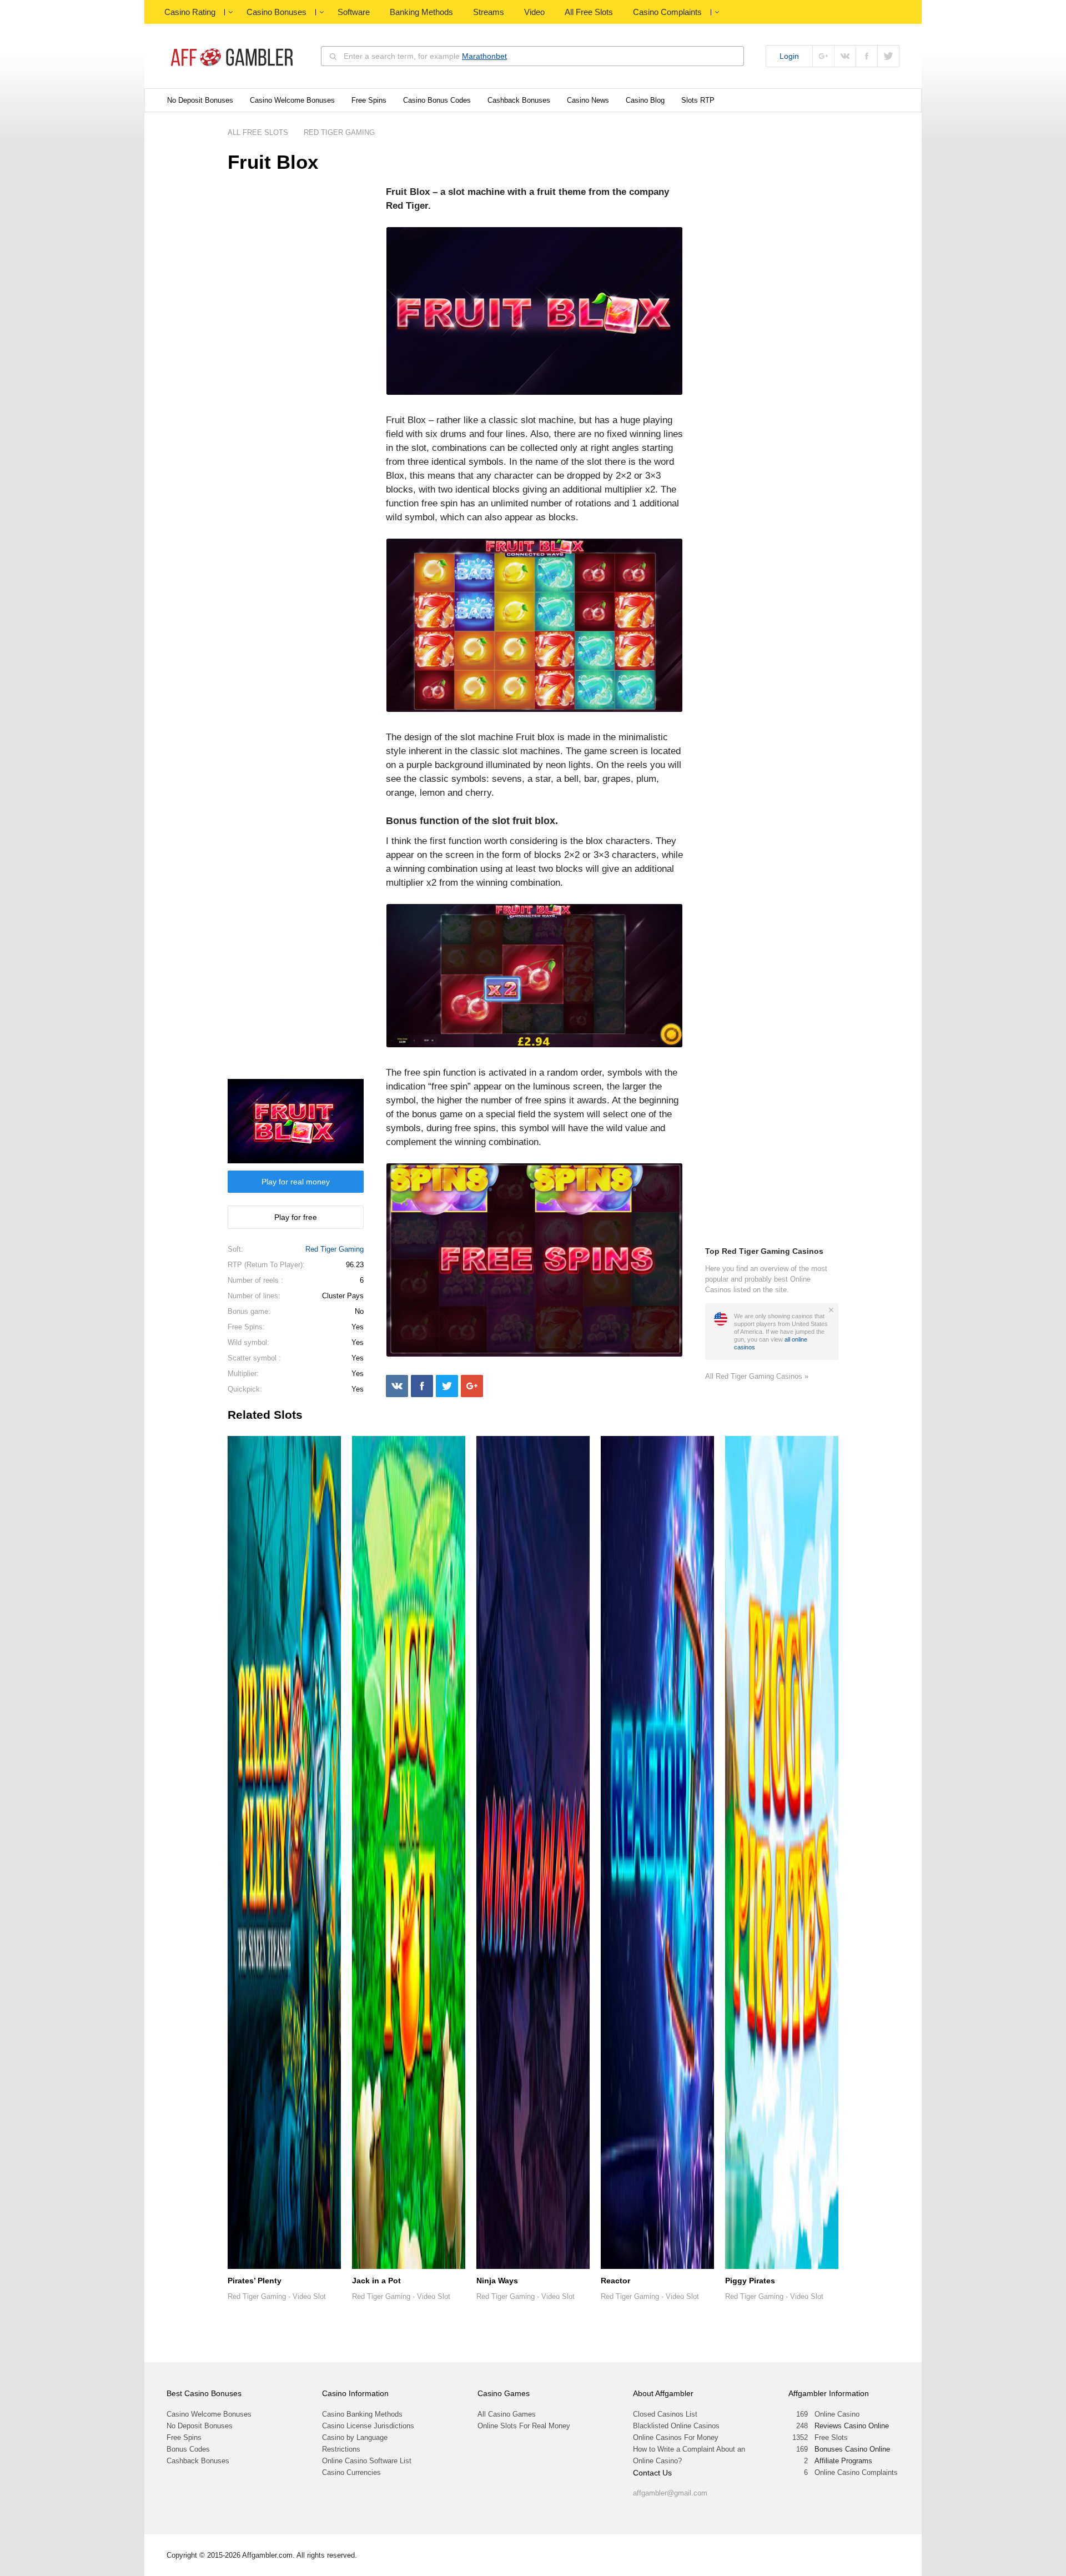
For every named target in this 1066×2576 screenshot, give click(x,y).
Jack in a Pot (376, 2281)
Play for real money (296, 1182)
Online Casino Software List (367, 2461)
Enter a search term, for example (425, 56)
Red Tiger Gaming (335, 1249)
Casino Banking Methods (362, 2414)
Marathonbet (484, 56)
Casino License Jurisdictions (368, 2426)
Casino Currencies (351, 2472)
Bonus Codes (188, 2449)
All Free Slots (589, 12)
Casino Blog (645, 100)
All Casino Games (507, 2414)
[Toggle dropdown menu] (230, 12)
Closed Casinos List (665, 2414)
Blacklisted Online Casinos (676, 2426)
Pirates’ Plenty (255, 2281)
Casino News (588, 100)
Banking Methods (421, 12)
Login (789, 56)
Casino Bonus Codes (437, 100)
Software (354, 12)
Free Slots (831, 2437)
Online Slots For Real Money (524, 2426)
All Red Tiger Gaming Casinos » (757, 1376)
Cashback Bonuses (519, 100)
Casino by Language (355, 2437)
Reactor (615, 2281)
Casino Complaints (667, 12)
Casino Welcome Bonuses (292, 100)
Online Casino (837, 2414)
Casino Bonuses (276, 12)
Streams (489, 12)
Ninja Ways (497, 2281)
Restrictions (341, 2449)
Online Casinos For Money (676, 2437)
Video (534, 12)
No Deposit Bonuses (200, 100)
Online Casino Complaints (856, 2472)
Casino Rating (190, 12)
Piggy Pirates (750, 2281)
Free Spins (369, 100)
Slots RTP (698, 100)
